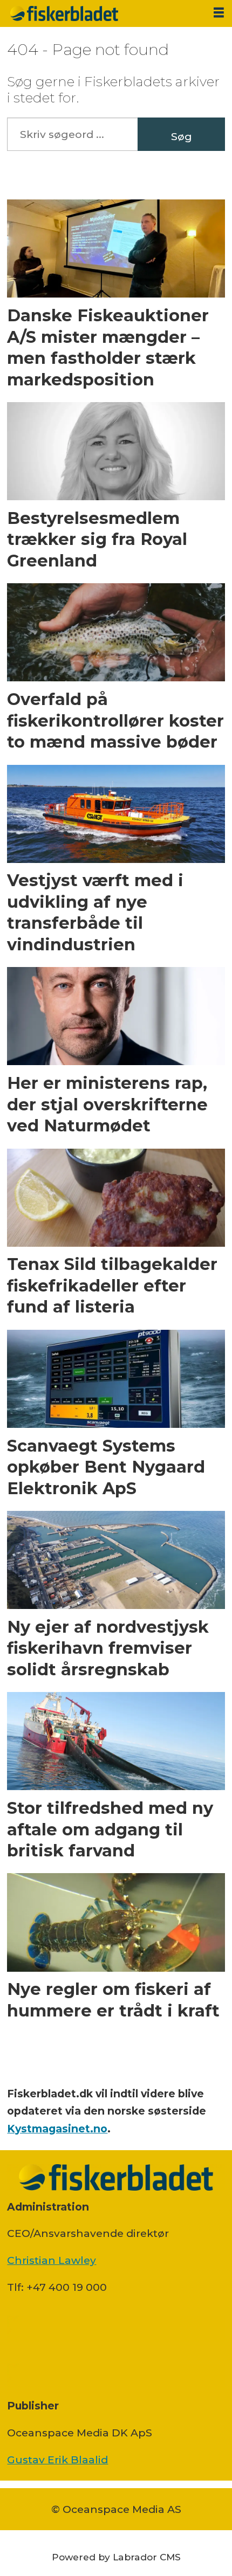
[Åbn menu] (219, 13)
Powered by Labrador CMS (116, 2557)
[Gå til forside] (103, 13)
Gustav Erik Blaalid (57, 2460)
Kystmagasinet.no (57, 2129)
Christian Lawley (52, 2260)
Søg (182, 136)
